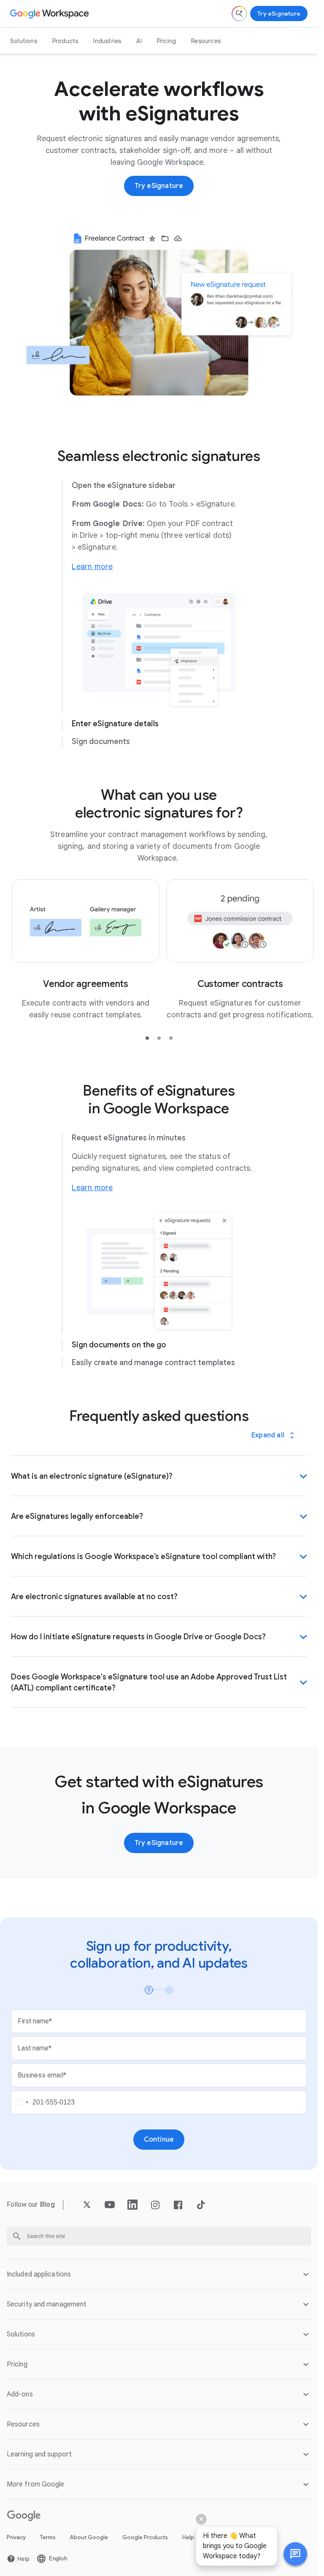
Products (65, 41)
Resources (206, 41)
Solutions (24, 41)
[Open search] (239, 14)
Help (188, 2530)
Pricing (166, 41)
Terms (48, 2530)
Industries (107, 41)
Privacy (16, 2530)
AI (139, 41)
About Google (89, 2530)
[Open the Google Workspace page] (50, 14)
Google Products (145, 2530)
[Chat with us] (295, 2554)
